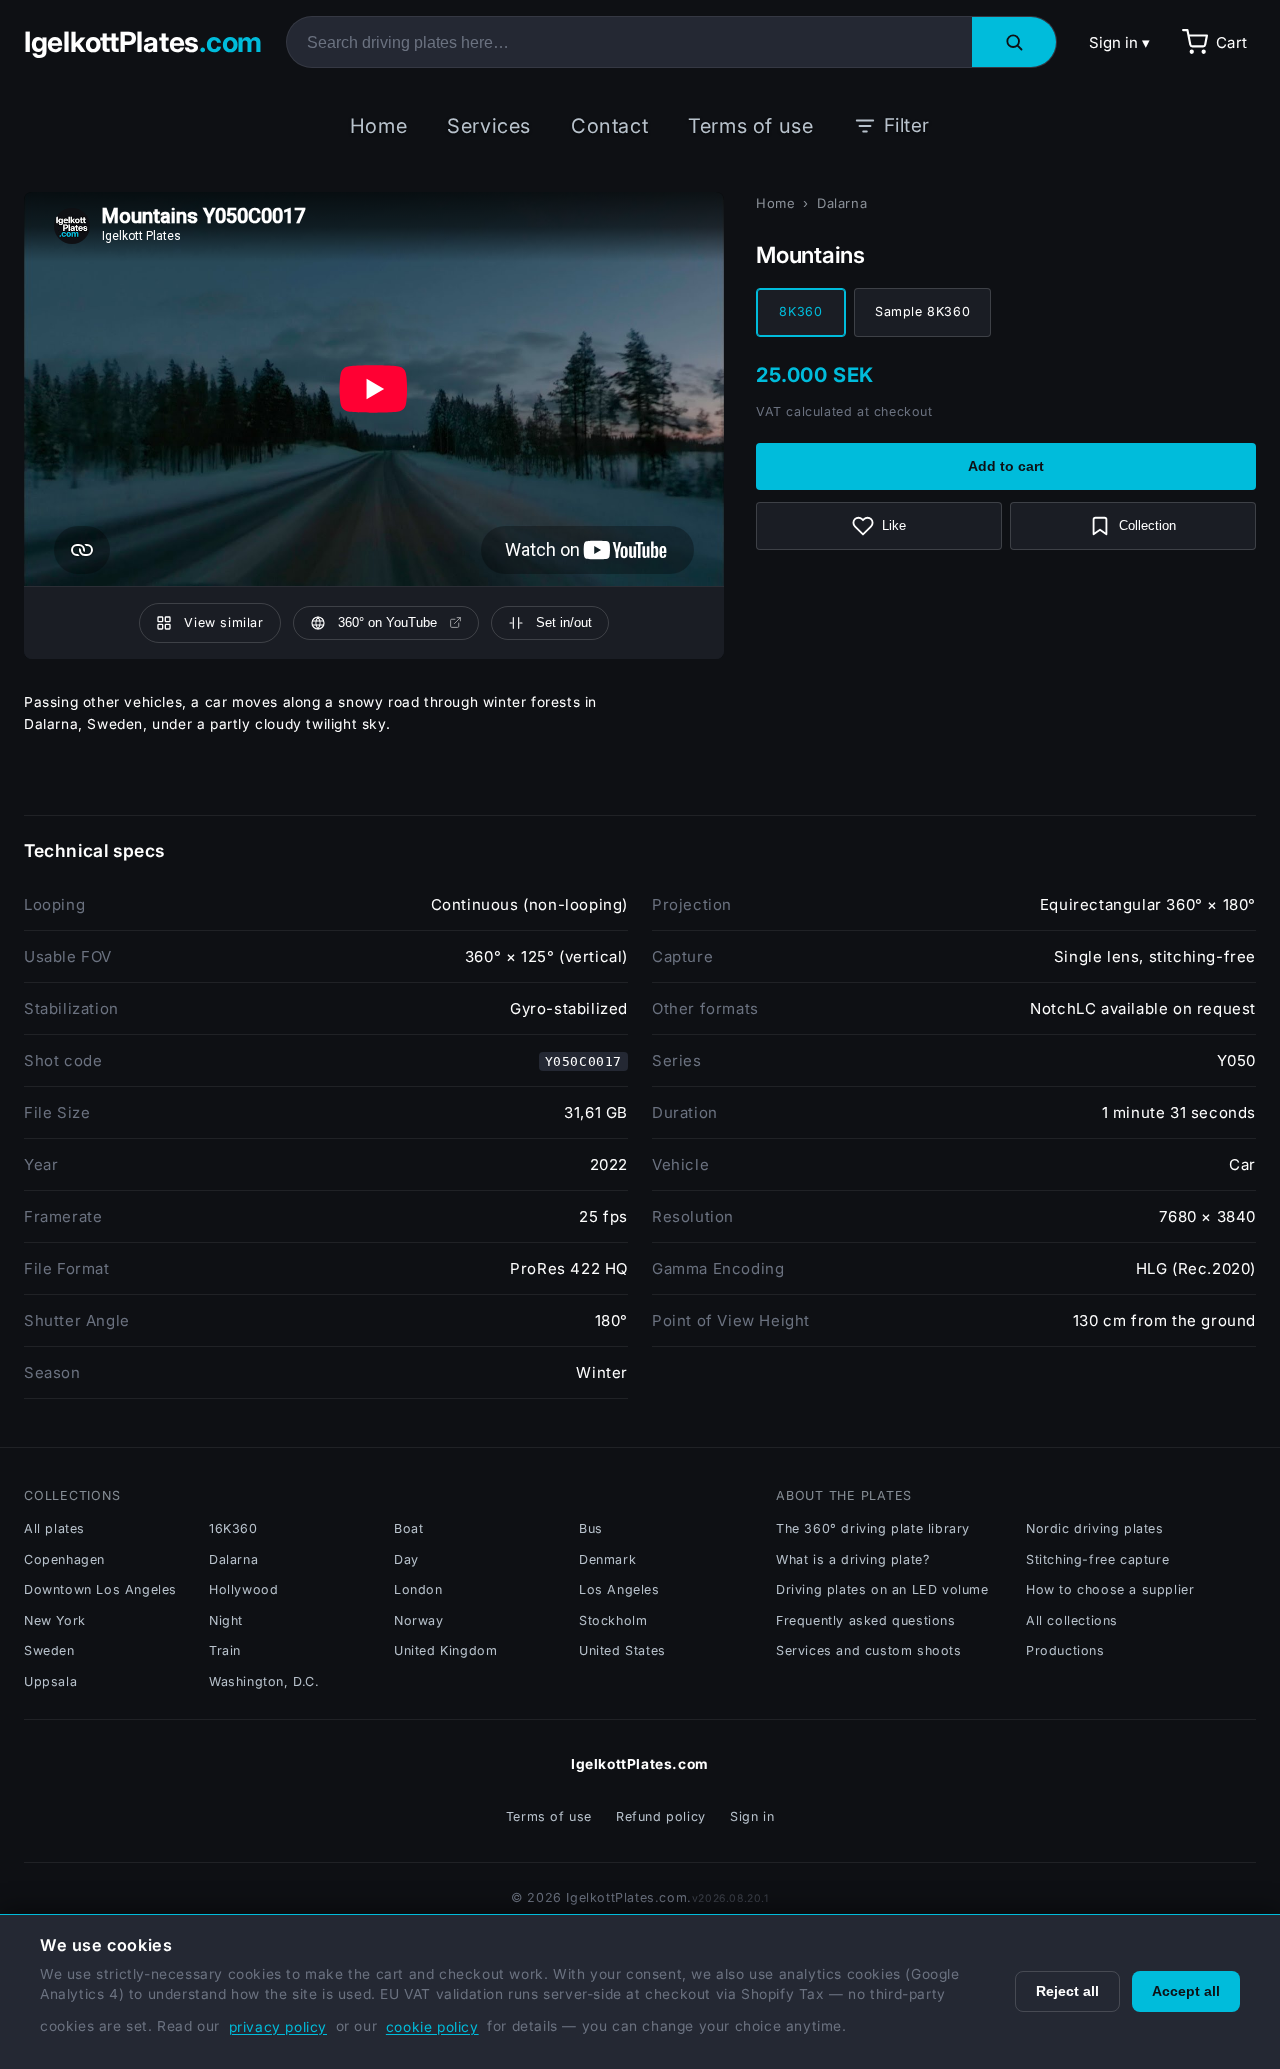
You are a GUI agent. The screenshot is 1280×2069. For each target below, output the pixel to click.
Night (226, 1620)
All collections (1072, 1620)
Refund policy (661, 1816)
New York (55, 1620)
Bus (591, 1528)
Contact (609, 126)
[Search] (1014, 42)
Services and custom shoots (869, 1650)
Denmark (607, 1559)
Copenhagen (64, 1559)
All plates (54, 1528)
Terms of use (750, 126)
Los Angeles (619, 1589)
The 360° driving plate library (873, 1528)
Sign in (752, 1816)
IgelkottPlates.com (640, 1764)
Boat (408, 1528)
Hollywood (243, 1589)
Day (406, 1559)
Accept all (1186, 1991)
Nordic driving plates (1095, 1528)
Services (489, 126)
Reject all (1067, 1991)
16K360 (233, 1528)
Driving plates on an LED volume (882, 1589)
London (418, 1589)
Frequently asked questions (866, 1620)
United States (622, 1650)
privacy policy (278, 2027)
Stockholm (613, 1620)
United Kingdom (445, 1650)
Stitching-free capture (1097, 1559)
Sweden (49, 1650)
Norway (419, 1620)
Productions (1065, 1650)
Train (225, 1650)
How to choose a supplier (1110, 1589)
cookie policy (432, 2027)
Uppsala (50, 1681)
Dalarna (842, 203)
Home (378, 126)
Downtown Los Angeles (100, 1589)
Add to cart (1006, 466)
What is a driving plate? (852, 1559)
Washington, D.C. (264, 1681)
